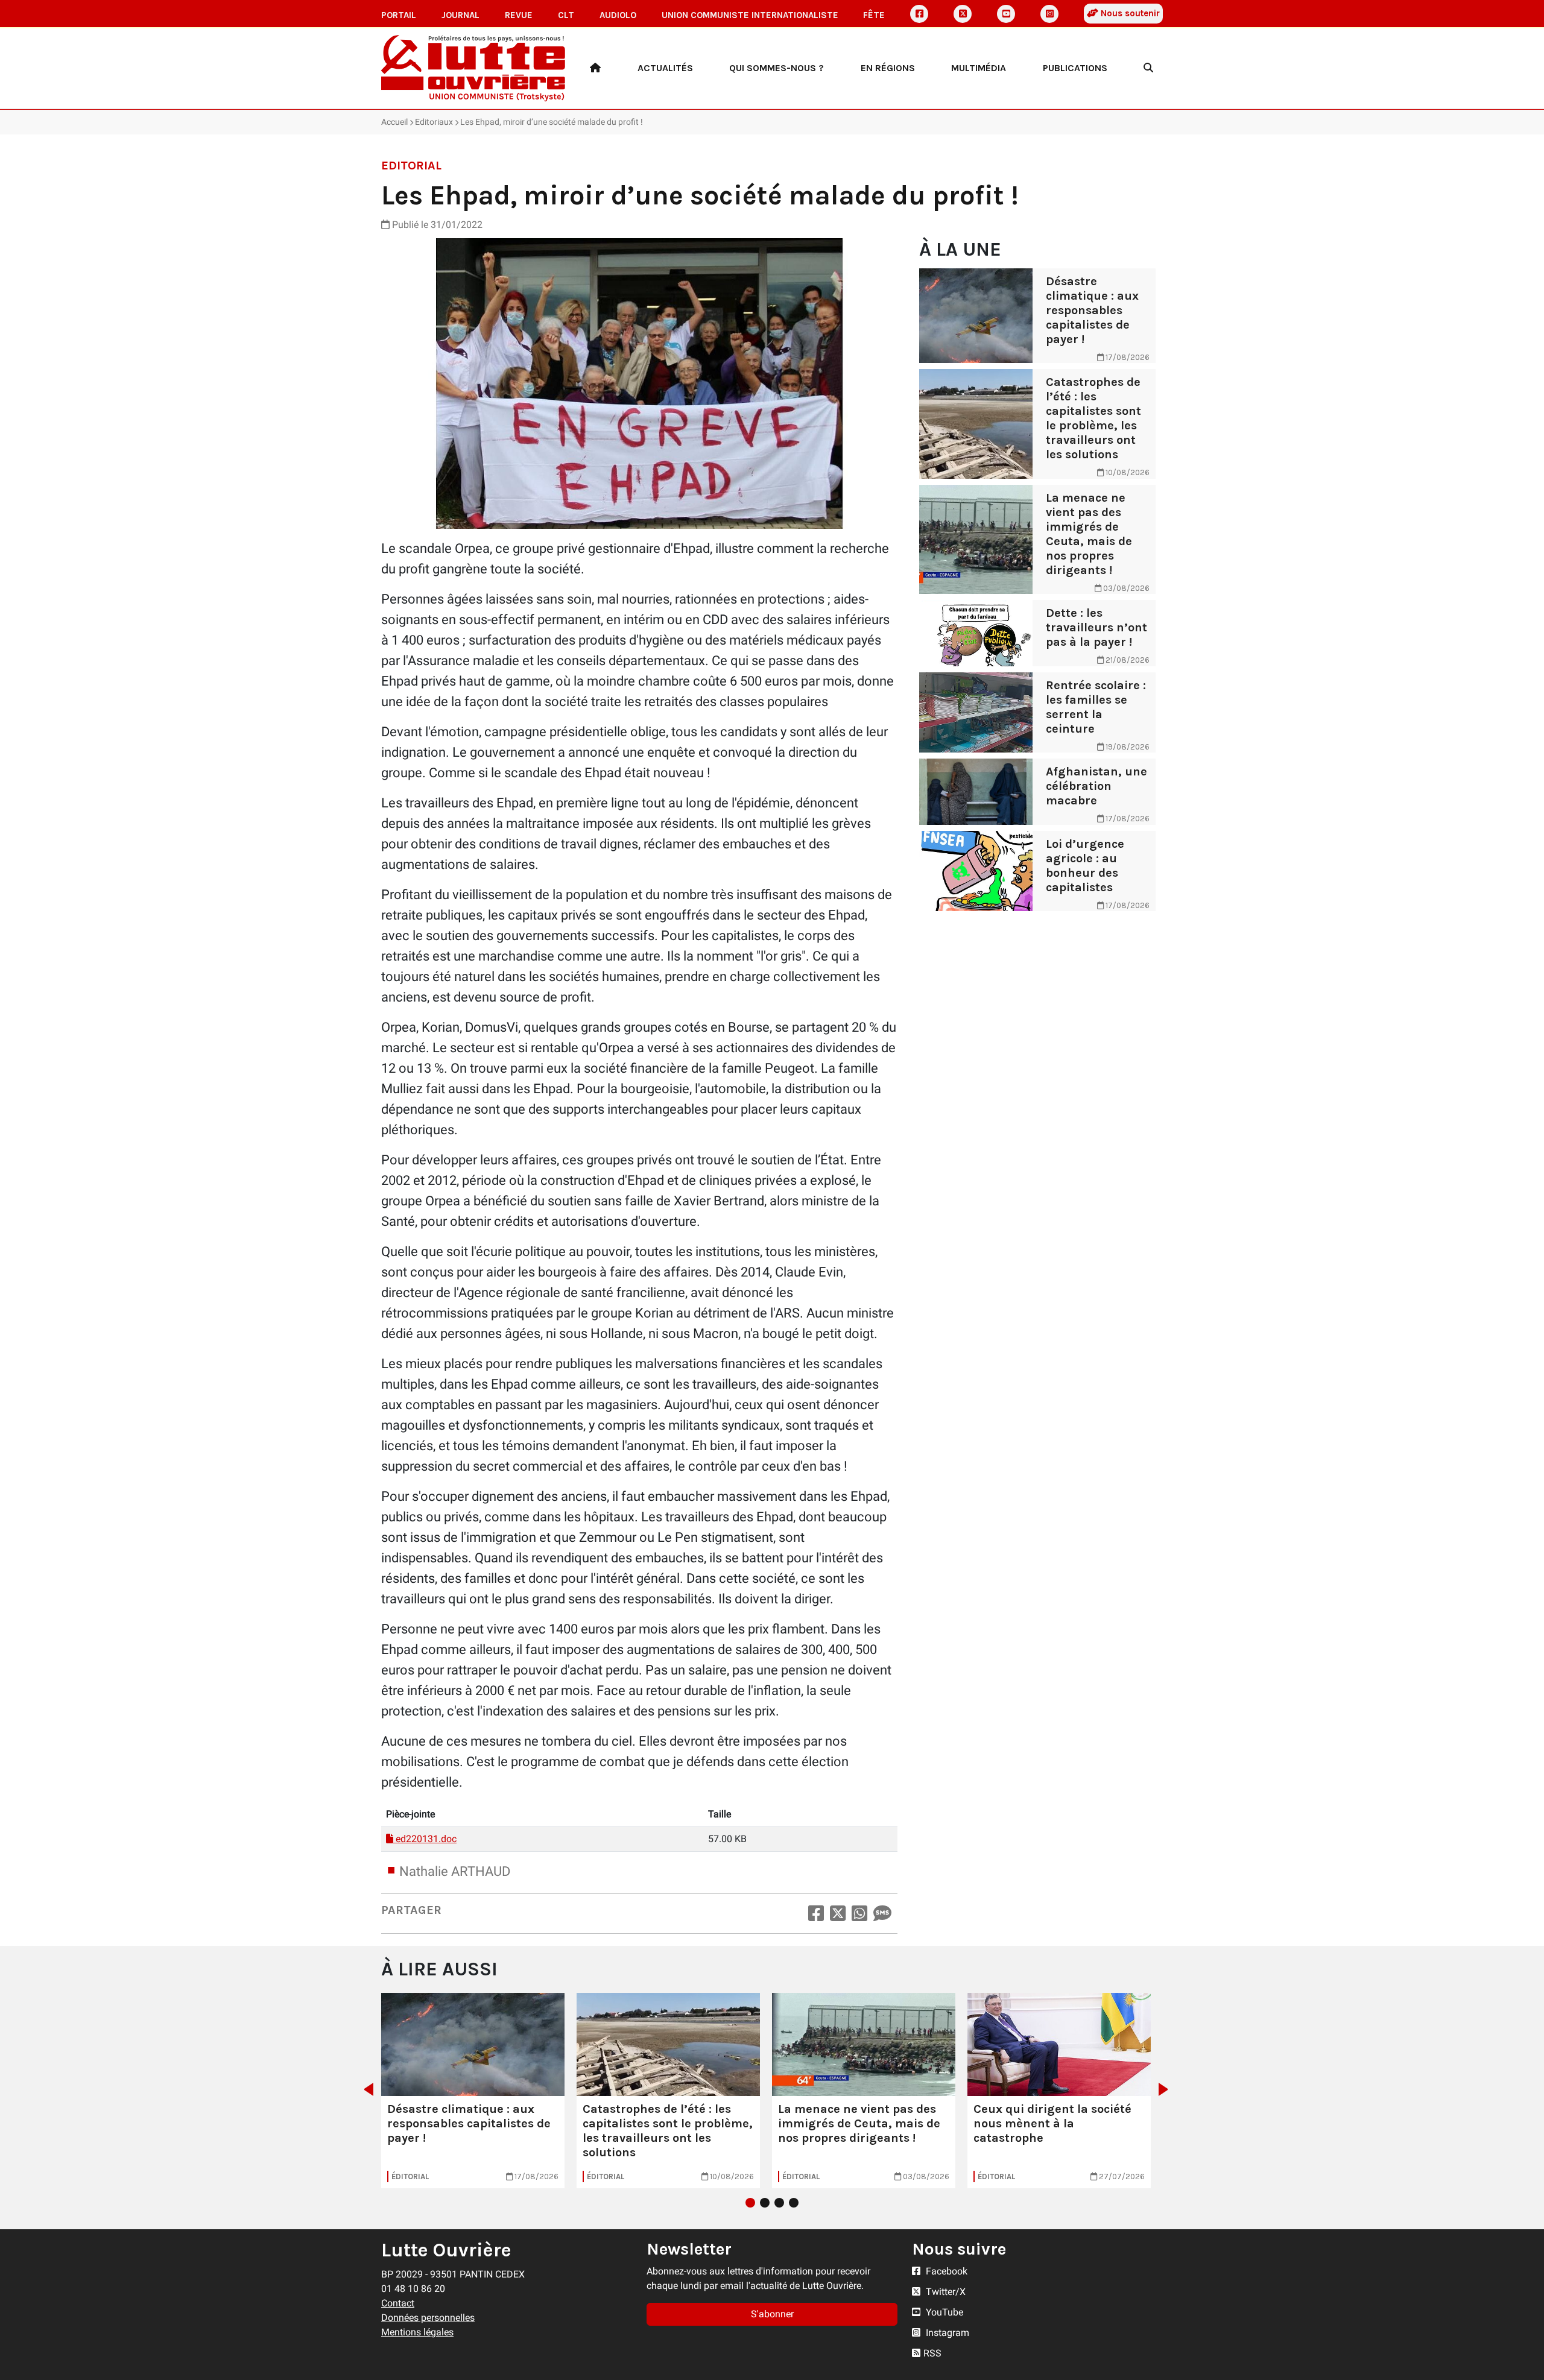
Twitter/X (944, 2292)
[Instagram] (1049, 14)
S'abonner (772, 2314)
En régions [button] (888, 68)
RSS (932, 2353)
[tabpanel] (473, 2091)
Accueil (394, 122)
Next (1167, 2089)
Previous (365, 2089)
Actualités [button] (665, 68)
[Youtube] (1006, 14)
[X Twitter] (963, 14)
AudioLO (618, 15)
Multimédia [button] (979, 68)
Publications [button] (1075, 68)
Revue (519, 15)
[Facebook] (919, 14)
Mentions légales (417, 2332)
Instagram (946, 2333)
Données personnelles (428, 2318)
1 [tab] (750, 2203)
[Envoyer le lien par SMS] (882, 1914)
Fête (874, 15)
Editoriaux (434, 122)
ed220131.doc (425, 1839)
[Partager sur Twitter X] (838, 1914)
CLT (566, 15)
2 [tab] (765, 2203)
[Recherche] (1148, 68)
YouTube (943, 2312)
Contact (398, 2303)
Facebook (945, 2271)
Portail (399, 15)
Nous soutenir (1129, 13)
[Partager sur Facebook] (816, 1914)
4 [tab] (794, 2203)
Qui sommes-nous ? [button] (777, 68)
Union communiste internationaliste (750, 15)
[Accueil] (595, 68)
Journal (460, 15)
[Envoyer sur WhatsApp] (859, 1914)
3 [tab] (779, 2203)
